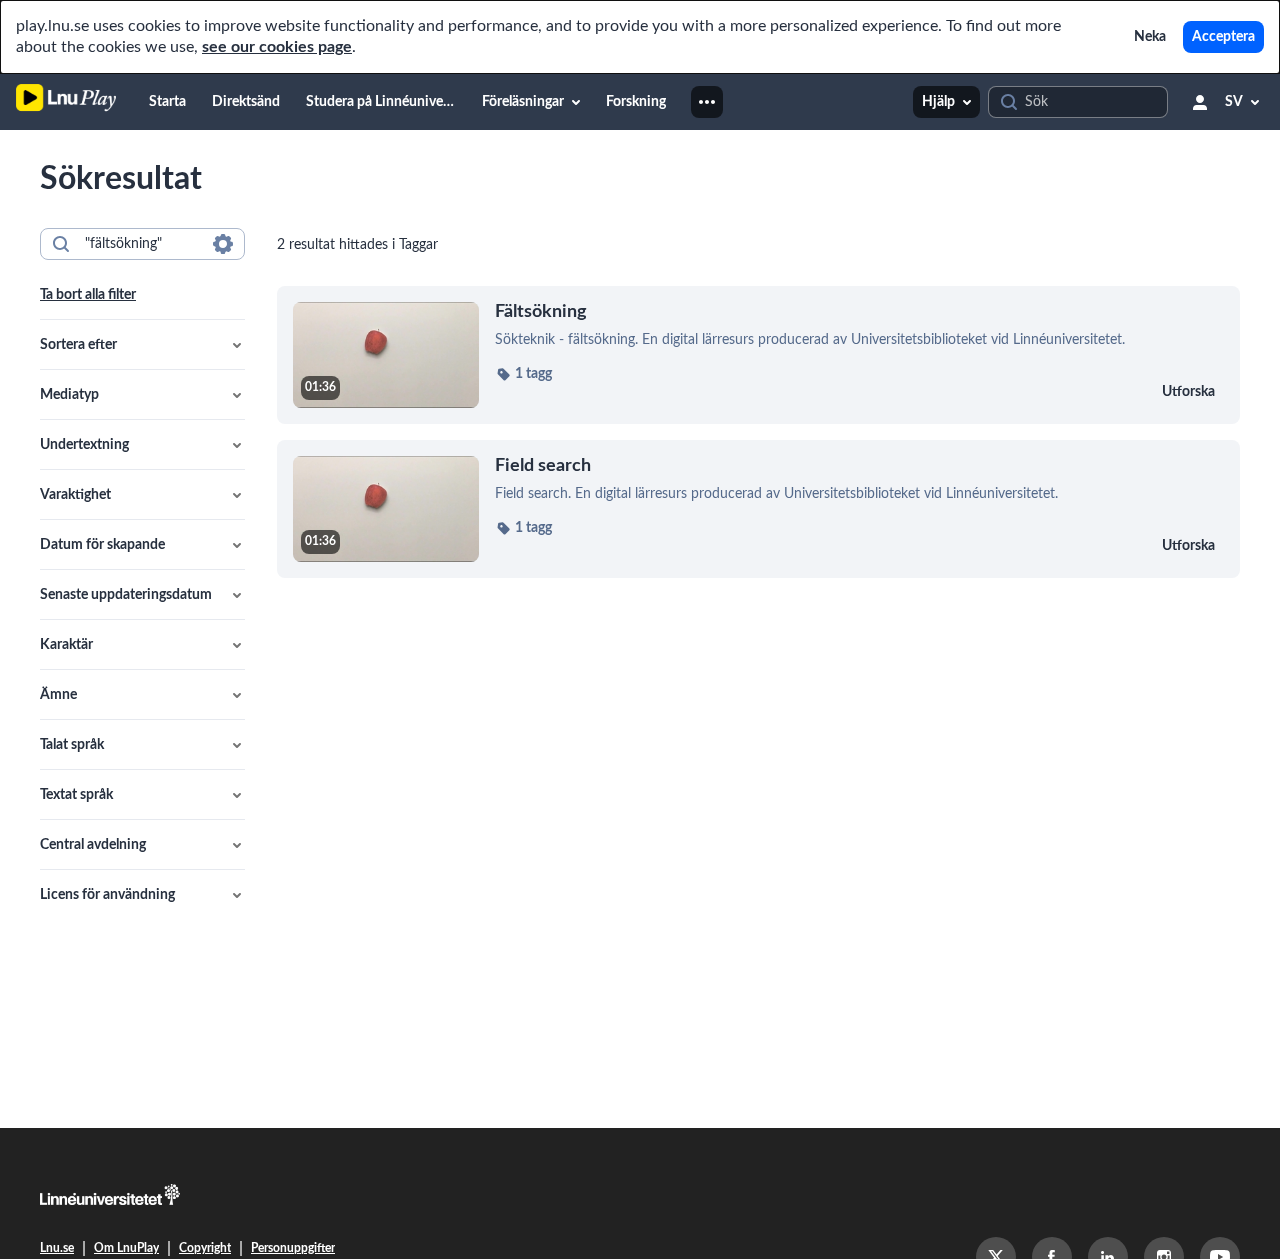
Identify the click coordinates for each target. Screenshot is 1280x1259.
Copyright (205, 1248)
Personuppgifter (293, 1248)
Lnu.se (57, 1248)
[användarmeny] (1200, 102)
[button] (142, 345)
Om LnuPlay (126, 1248)
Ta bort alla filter (88, 295)
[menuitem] (167, 102)
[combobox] (141, 244)
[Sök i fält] (223, 244)
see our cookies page (277, 47)
